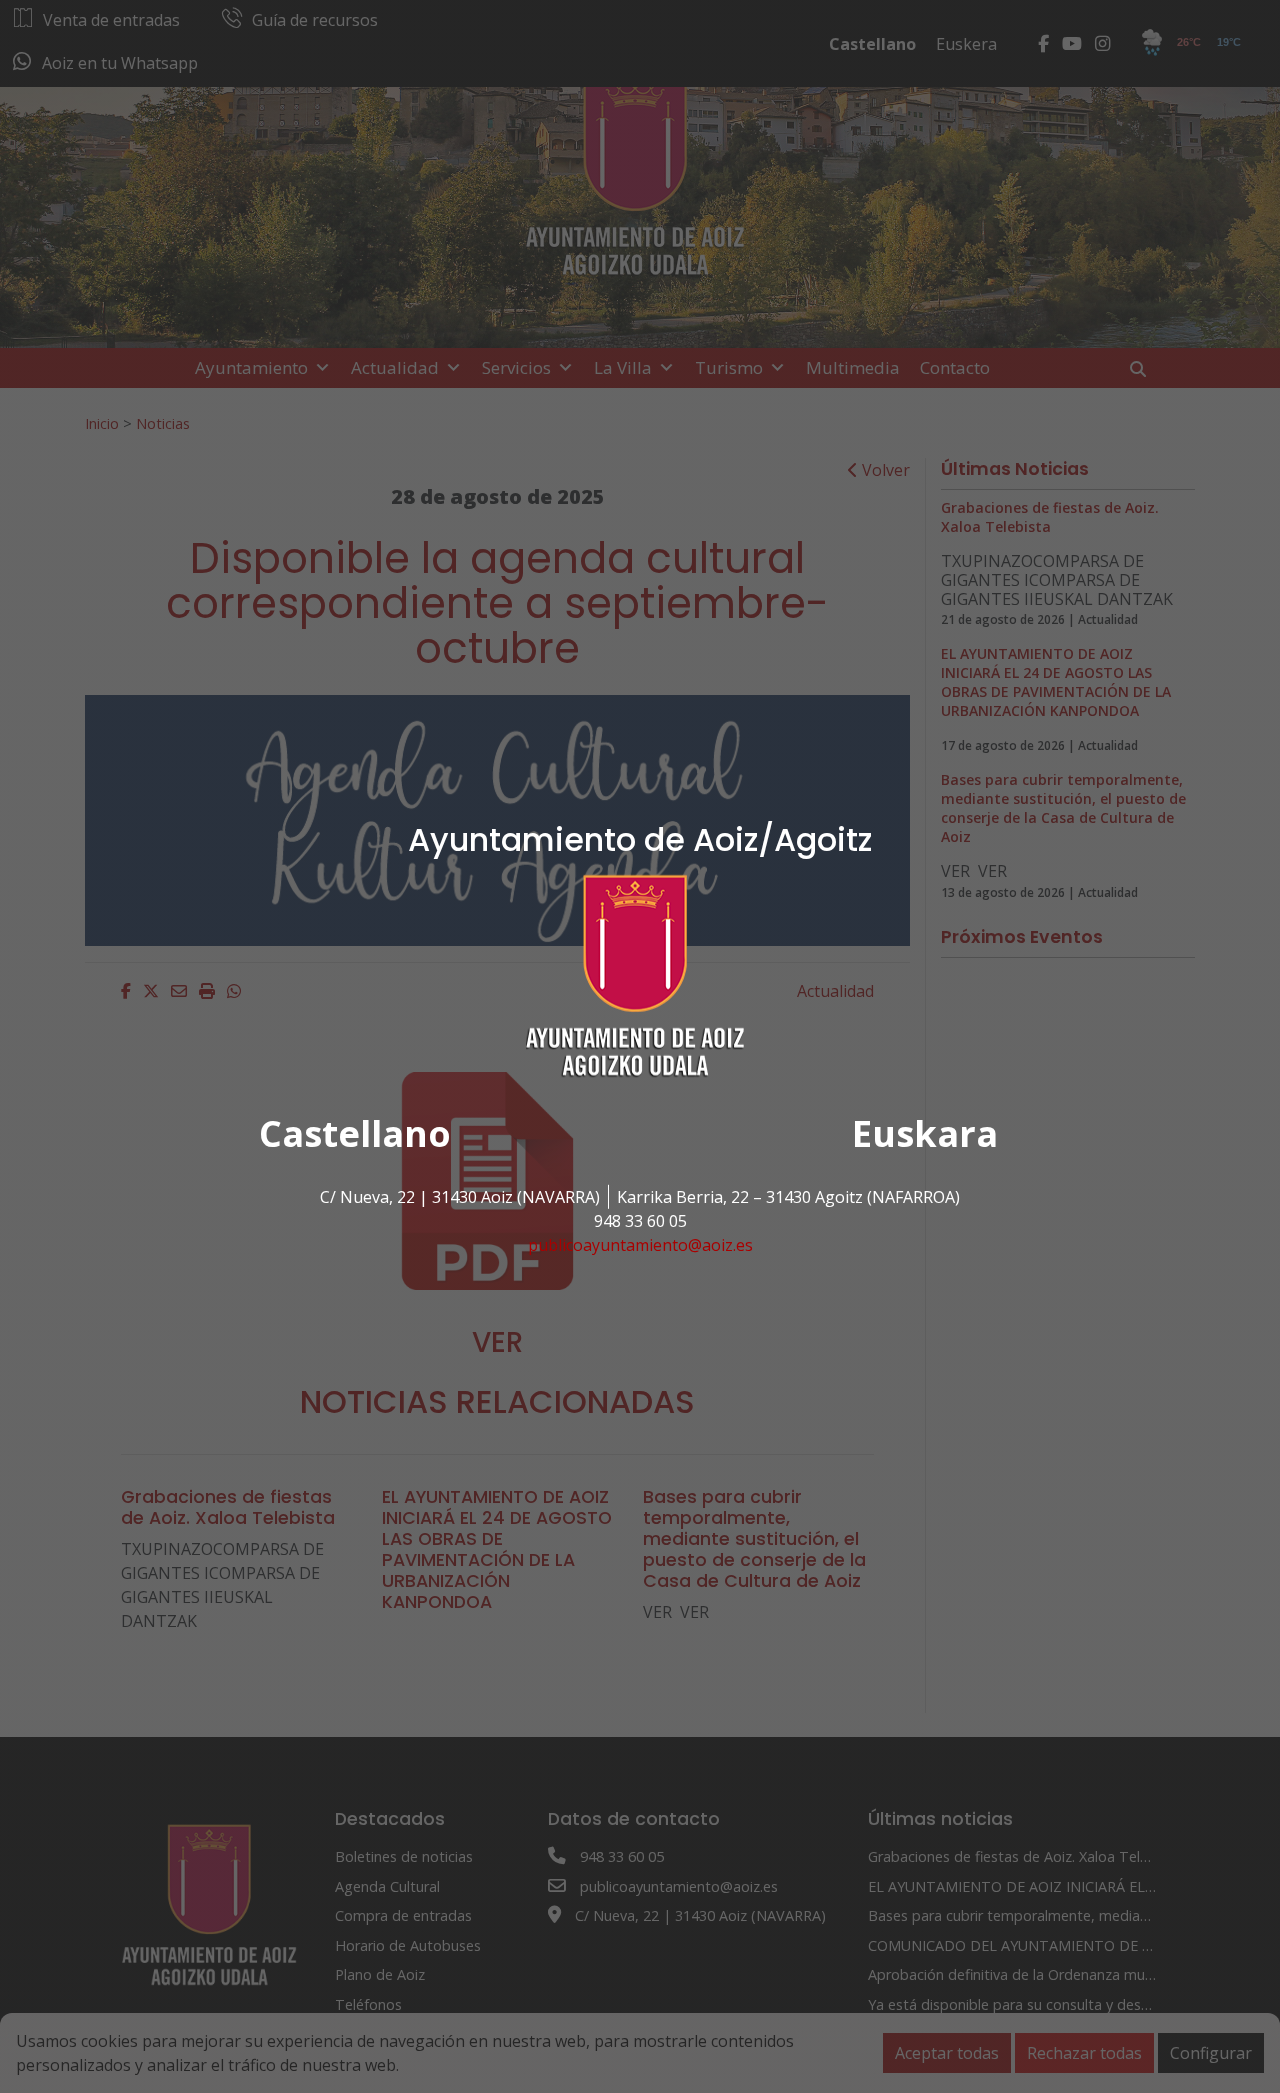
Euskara (925, 1133)
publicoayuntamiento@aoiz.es (640, 1245)
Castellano (355, 1133)
